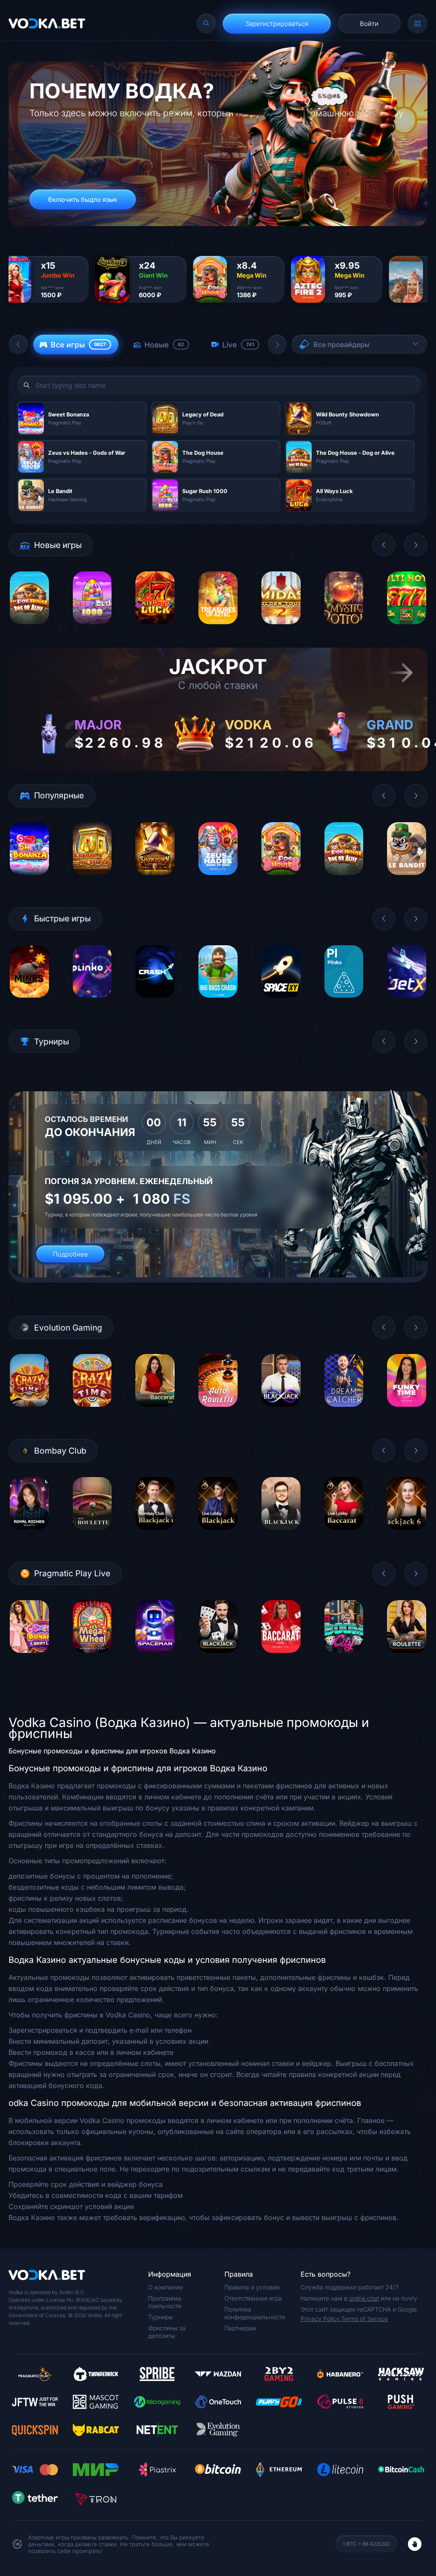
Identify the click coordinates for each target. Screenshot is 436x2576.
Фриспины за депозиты (167, 2332)
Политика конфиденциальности (255, 2313)
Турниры (161, 2317)
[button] (18, 344)
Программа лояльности (165, 2302)
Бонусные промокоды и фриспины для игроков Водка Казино (112, 1751)
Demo (29, 630)
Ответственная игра (253, 2298)
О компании (165, 2287)
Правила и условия (252, 2287)
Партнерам (240, 2328)
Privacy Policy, (321, 2319)
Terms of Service (364, 2319)
